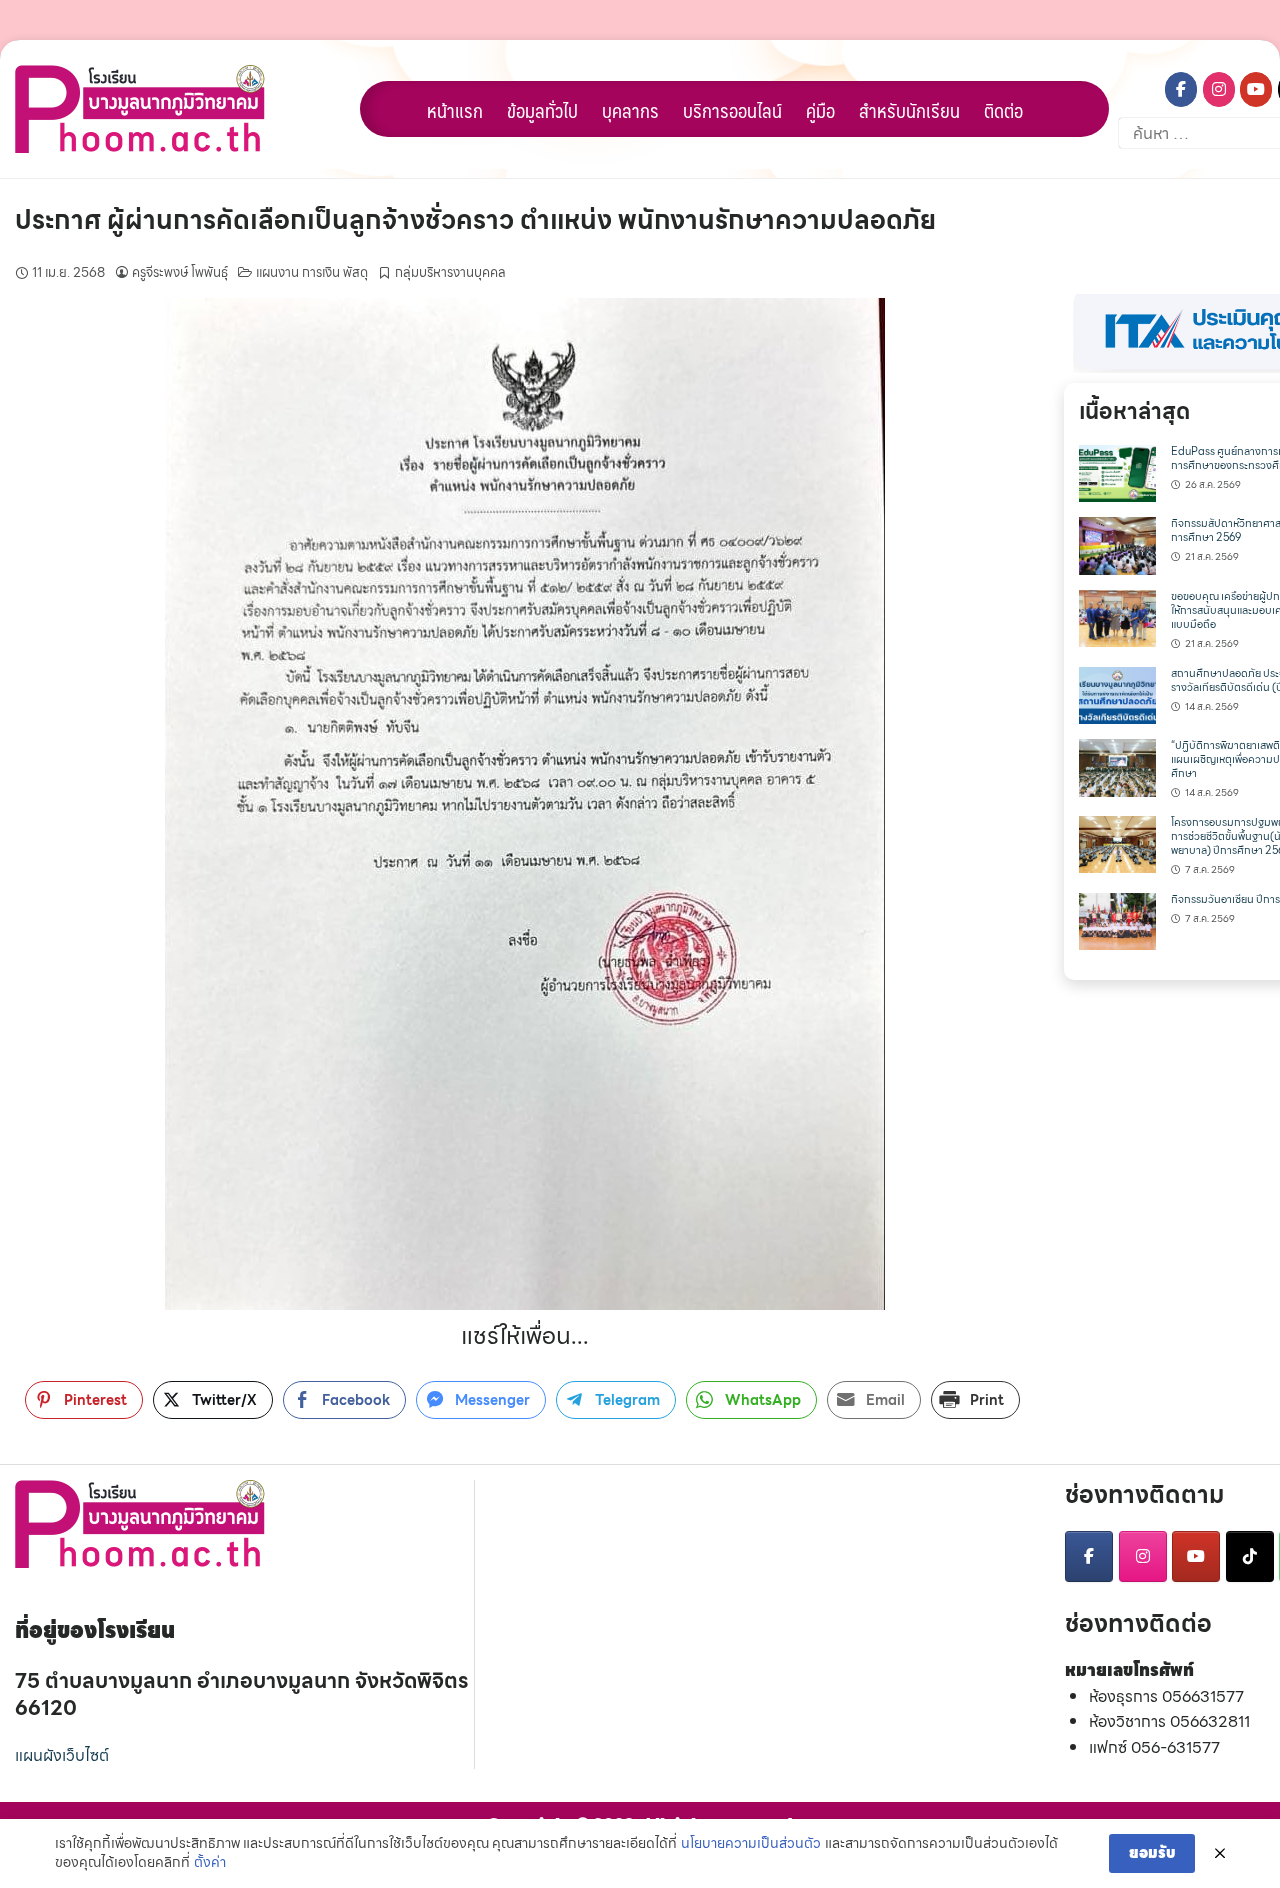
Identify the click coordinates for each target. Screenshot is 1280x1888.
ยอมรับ (1152, 1853)
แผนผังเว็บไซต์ (62, 1755)
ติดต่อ (1003, 110)
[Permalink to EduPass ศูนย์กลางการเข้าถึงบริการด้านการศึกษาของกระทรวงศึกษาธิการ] (1117, 471)
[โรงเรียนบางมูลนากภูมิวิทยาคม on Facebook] (1181, 89)
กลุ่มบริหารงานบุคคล (450, 272)
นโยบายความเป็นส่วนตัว (751, 1844)
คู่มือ (820, 110)
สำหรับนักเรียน (909, 110)
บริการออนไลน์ (732, 110)
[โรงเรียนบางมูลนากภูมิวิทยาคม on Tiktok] (1250, 1556)
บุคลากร (630, 110)
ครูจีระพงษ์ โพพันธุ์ (180, 272)
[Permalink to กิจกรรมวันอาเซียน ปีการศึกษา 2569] (1117, 919)
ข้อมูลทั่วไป (542, 110)
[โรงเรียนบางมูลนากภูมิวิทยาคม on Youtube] (1256, 89)
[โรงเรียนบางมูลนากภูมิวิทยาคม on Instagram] (1219, 89)
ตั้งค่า (210, 1863)
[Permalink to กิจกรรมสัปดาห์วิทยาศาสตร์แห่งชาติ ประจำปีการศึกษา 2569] (1117, 544)
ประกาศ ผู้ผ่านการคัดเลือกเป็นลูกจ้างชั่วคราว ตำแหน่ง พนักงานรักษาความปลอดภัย (475, 219)
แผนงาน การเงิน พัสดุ (312, 272)
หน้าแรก (455, 110)
